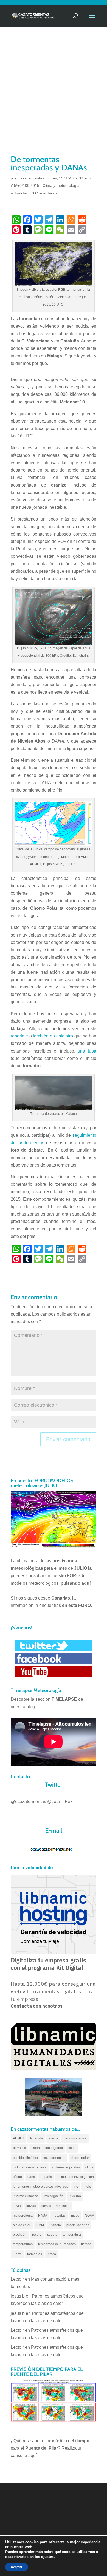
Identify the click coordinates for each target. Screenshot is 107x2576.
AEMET (19, 2138)
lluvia (17, 2206)
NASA (43, 2216)
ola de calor (22, 2225)
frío (76, 2187)
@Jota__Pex (60, 1802)
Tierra (17, 2254)
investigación (54, 2196)
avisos (53, 2138)
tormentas (35, 2254)
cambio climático (25, 2158)
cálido (17, 2177)
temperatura (72, 2235)
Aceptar (17, 2567)
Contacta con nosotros (37, 2006)
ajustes (47, 2557)
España (46, 2177)
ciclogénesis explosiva (30, 2167)
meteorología (23, 2216)
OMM (40, 2225)
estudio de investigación (76, 2177)
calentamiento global (47, 2148)
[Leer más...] (53, 282)
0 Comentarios (45, 193)
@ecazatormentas (28, 1802)
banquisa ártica (75, 2138)
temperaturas (23, 2244)
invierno (75, 2196)
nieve (75, 2216)
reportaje (19, 1036)
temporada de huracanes (57, 2244)
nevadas (59, 2216)
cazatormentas (54, 2158)
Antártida (36, 2138)
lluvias (31, 2206)
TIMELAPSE (64, 1699)
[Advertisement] (54, 98)
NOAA (89, 2216)
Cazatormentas (31, 178)
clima (89, 2167)
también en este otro (53, 1036)
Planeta (55, 2225)
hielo (87, 2187)
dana (31, 2177)
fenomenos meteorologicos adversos (40, 2187)
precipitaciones (78, 2225)
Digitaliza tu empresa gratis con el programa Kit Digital (48, 1964)
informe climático (26, 2196)
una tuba (87, 1051)
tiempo (86, 2244)
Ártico (52, 2254)
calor (72, 2148)
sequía (52, 2235)
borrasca (19, 2148)
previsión (20, 2235)
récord (37, 2235)
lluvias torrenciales (55, 2206)
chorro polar (80, 2158)
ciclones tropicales (66, 2167)
